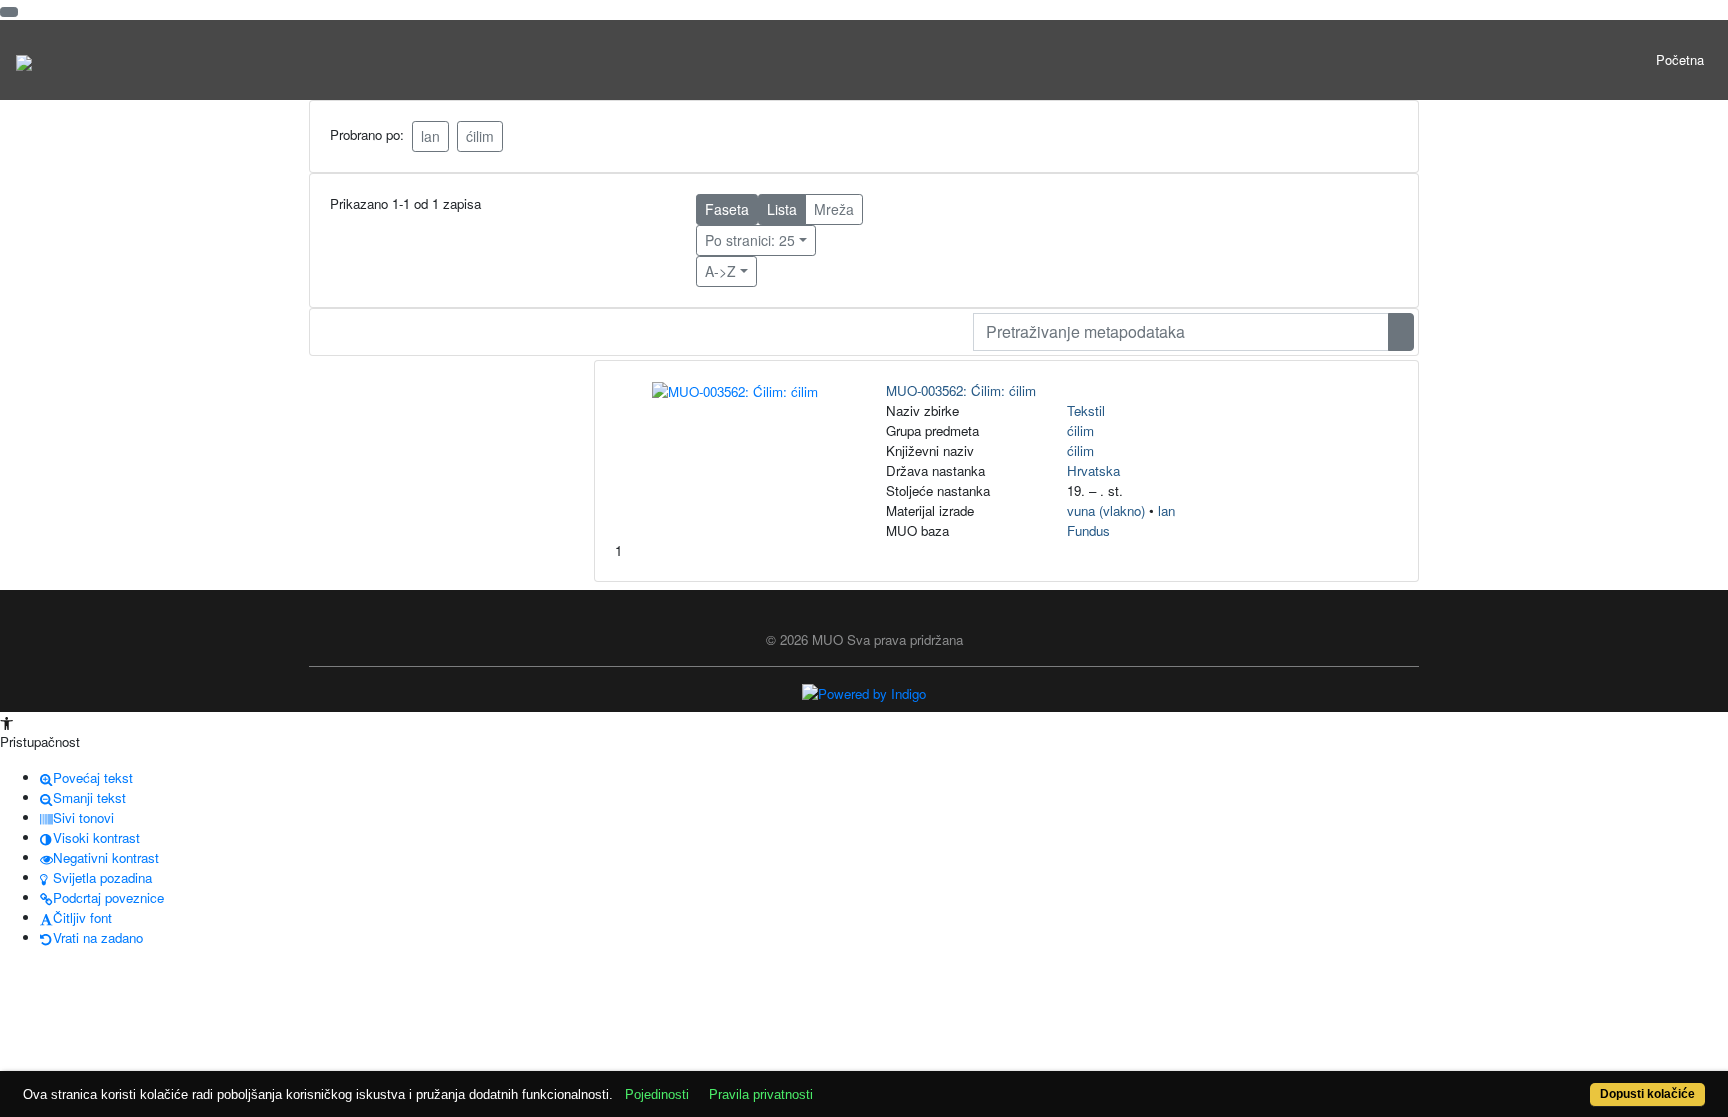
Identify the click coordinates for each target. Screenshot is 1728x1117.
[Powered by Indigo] (864, 692)
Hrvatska (1093, 470)
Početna (1680, 59)
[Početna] (24, 60)
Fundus (1088, 530)
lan (430, 136)
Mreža (834, 209)
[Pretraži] (1401, 332)
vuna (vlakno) (1106, 510)
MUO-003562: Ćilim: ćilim (961, 390)
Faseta (727, 209)
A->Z (720, 271)
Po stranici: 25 (750, 240)
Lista (782, 209)
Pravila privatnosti (761, 1094)
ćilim (480, 136)
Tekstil (1086, 410)
